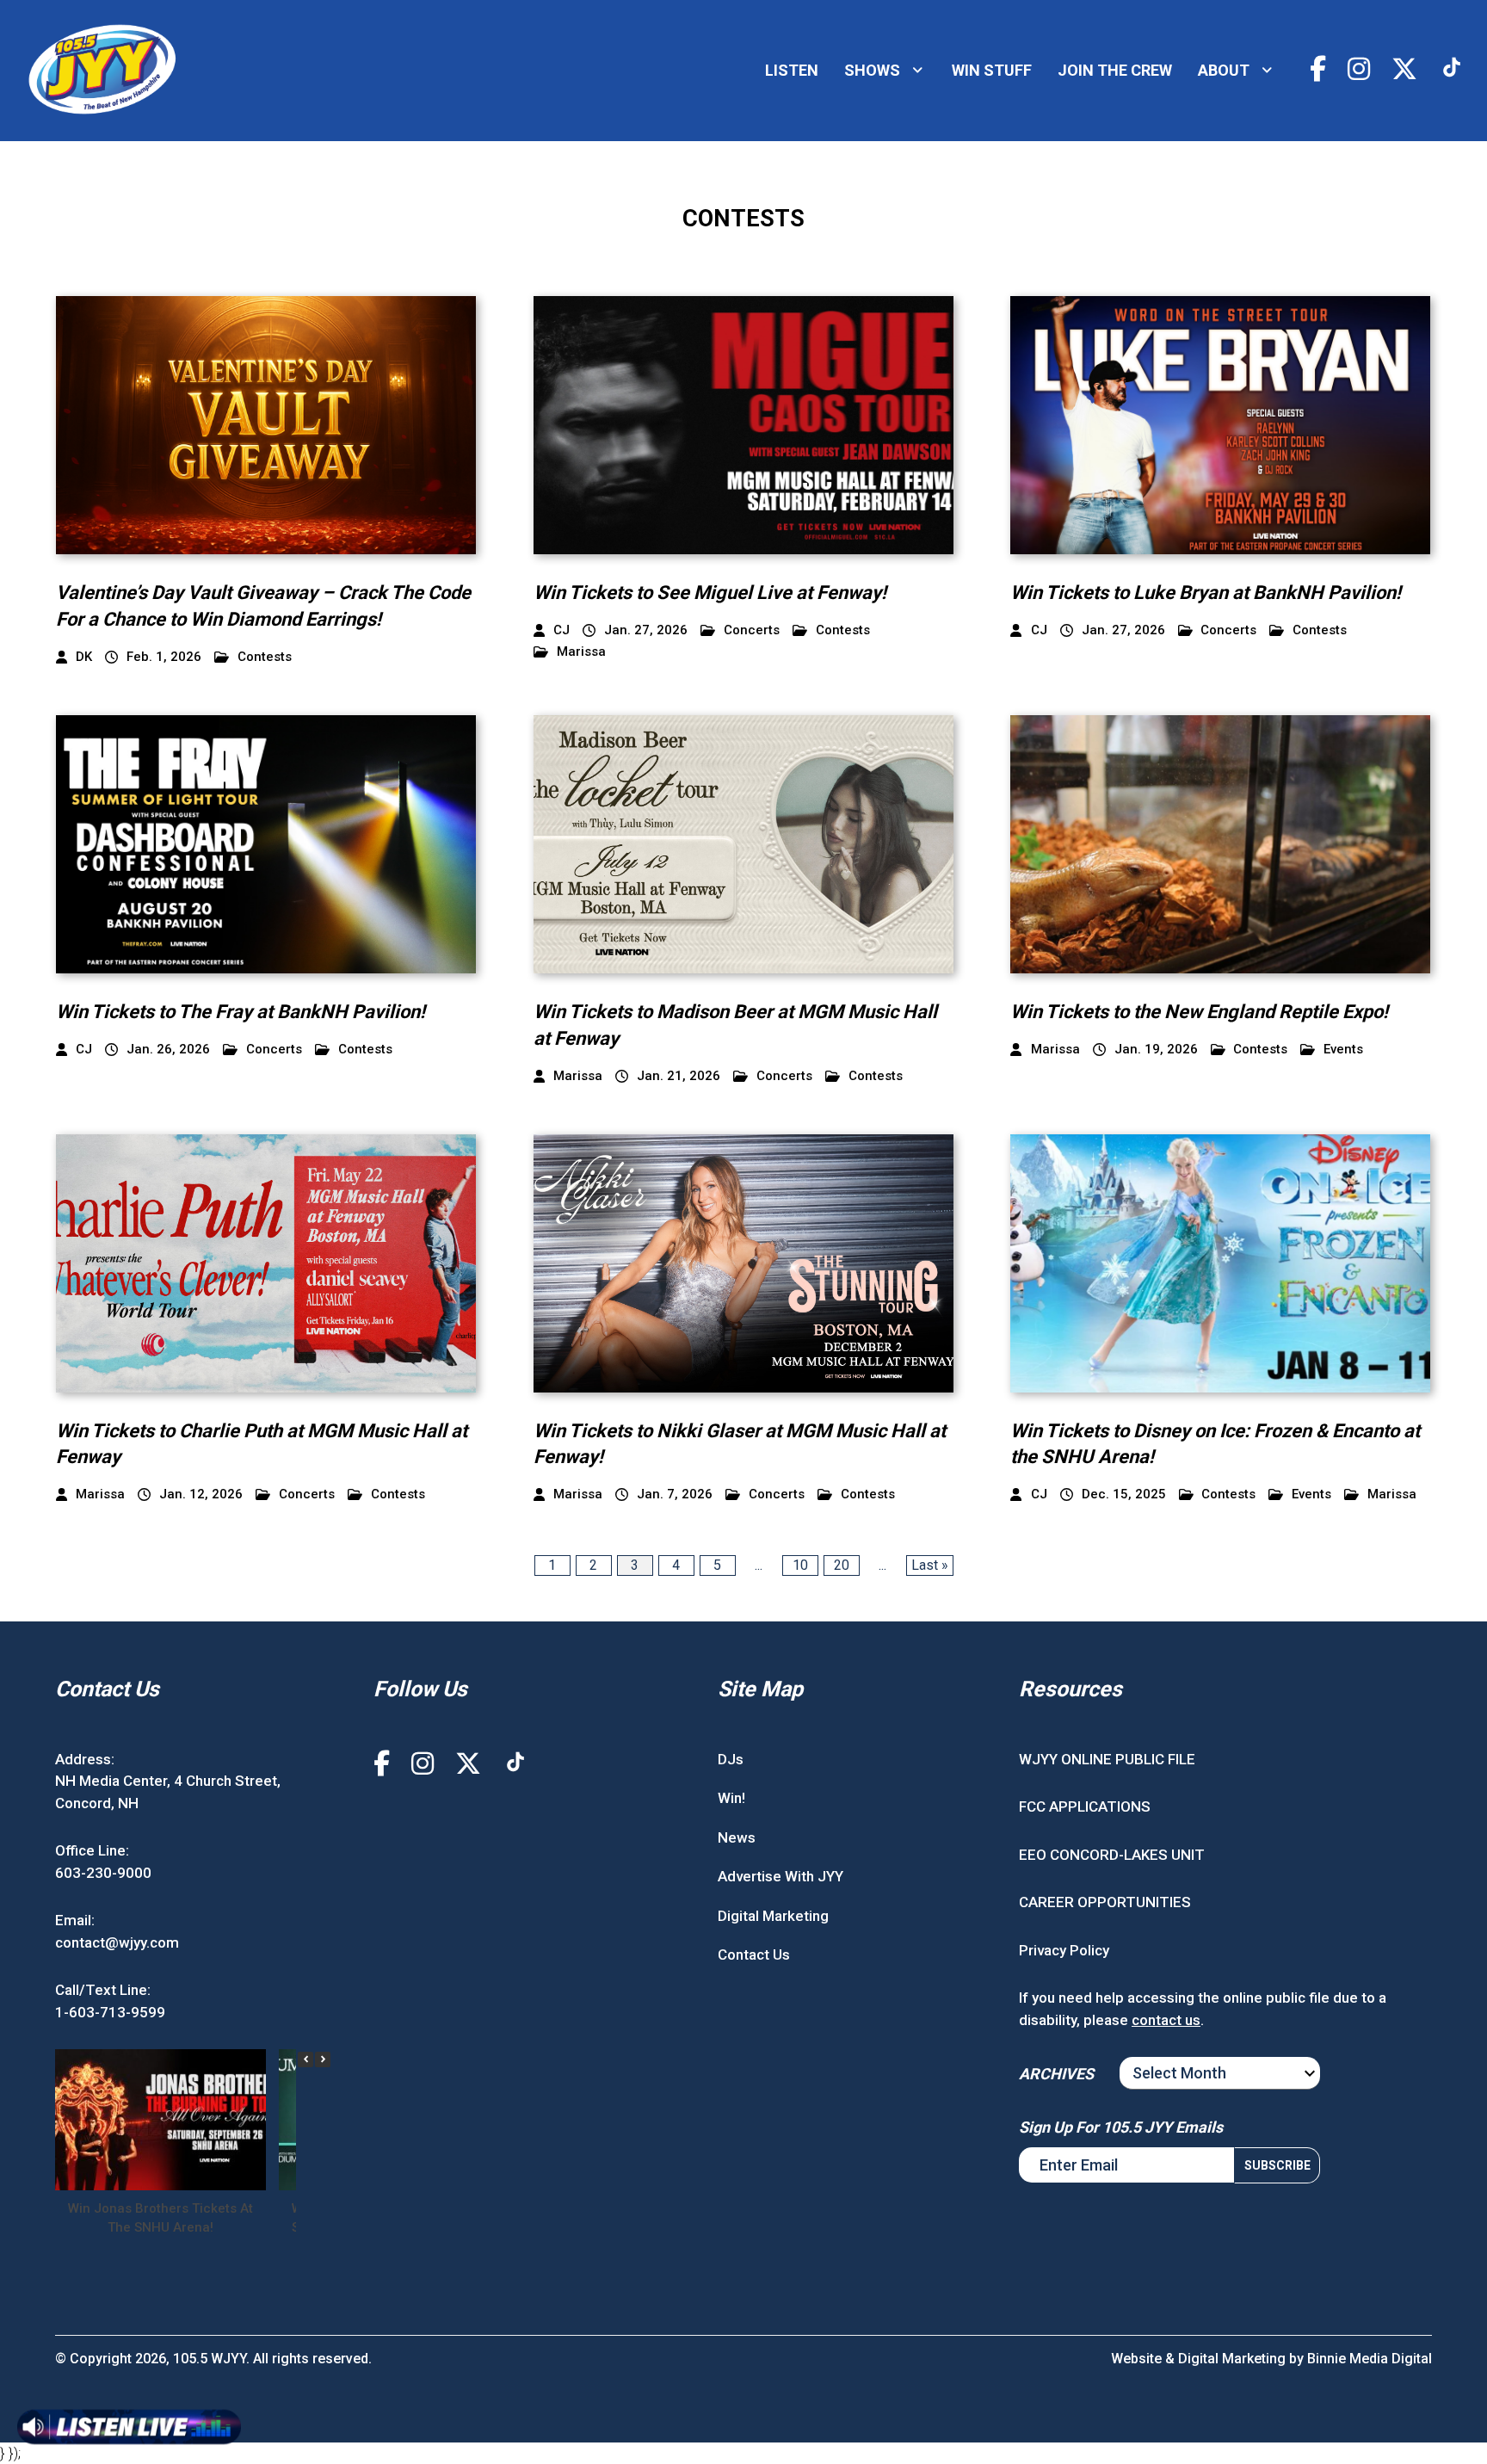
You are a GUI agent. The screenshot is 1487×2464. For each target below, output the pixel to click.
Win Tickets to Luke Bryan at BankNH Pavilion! (1206, 593)
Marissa (581, 652)
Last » (930, 1565)
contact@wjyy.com (117, 1942)
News (737, 1837)
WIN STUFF (992, 70)
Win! (731, 1798)
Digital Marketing (773, 1916)
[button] (323, 2060)
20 (842, 1565)
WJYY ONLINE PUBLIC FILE (1107, 1759)
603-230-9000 (103, 1873)
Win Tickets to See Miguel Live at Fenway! (710, 593)
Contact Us (754, 1955)
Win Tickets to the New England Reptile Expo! (1199, 1012)
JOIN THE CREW (1115, 70)
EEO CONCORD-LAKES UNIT (1112, 1855)
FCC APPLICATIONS (1085, 1806)
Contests (265, 657)
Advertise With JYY (781, 1876)
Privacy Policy (1064, 1950)
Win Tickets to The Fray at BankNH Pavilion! (241, 1012)
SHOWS (872, 70)
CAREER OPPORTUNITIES (1105, 1902)
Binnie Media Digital (1370, 2359)
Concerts (752, 630)
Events (1343, 1050)
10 (800, 1565)
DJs (731, 1759)
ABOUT (1224, 70)
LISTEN (792, 70)
